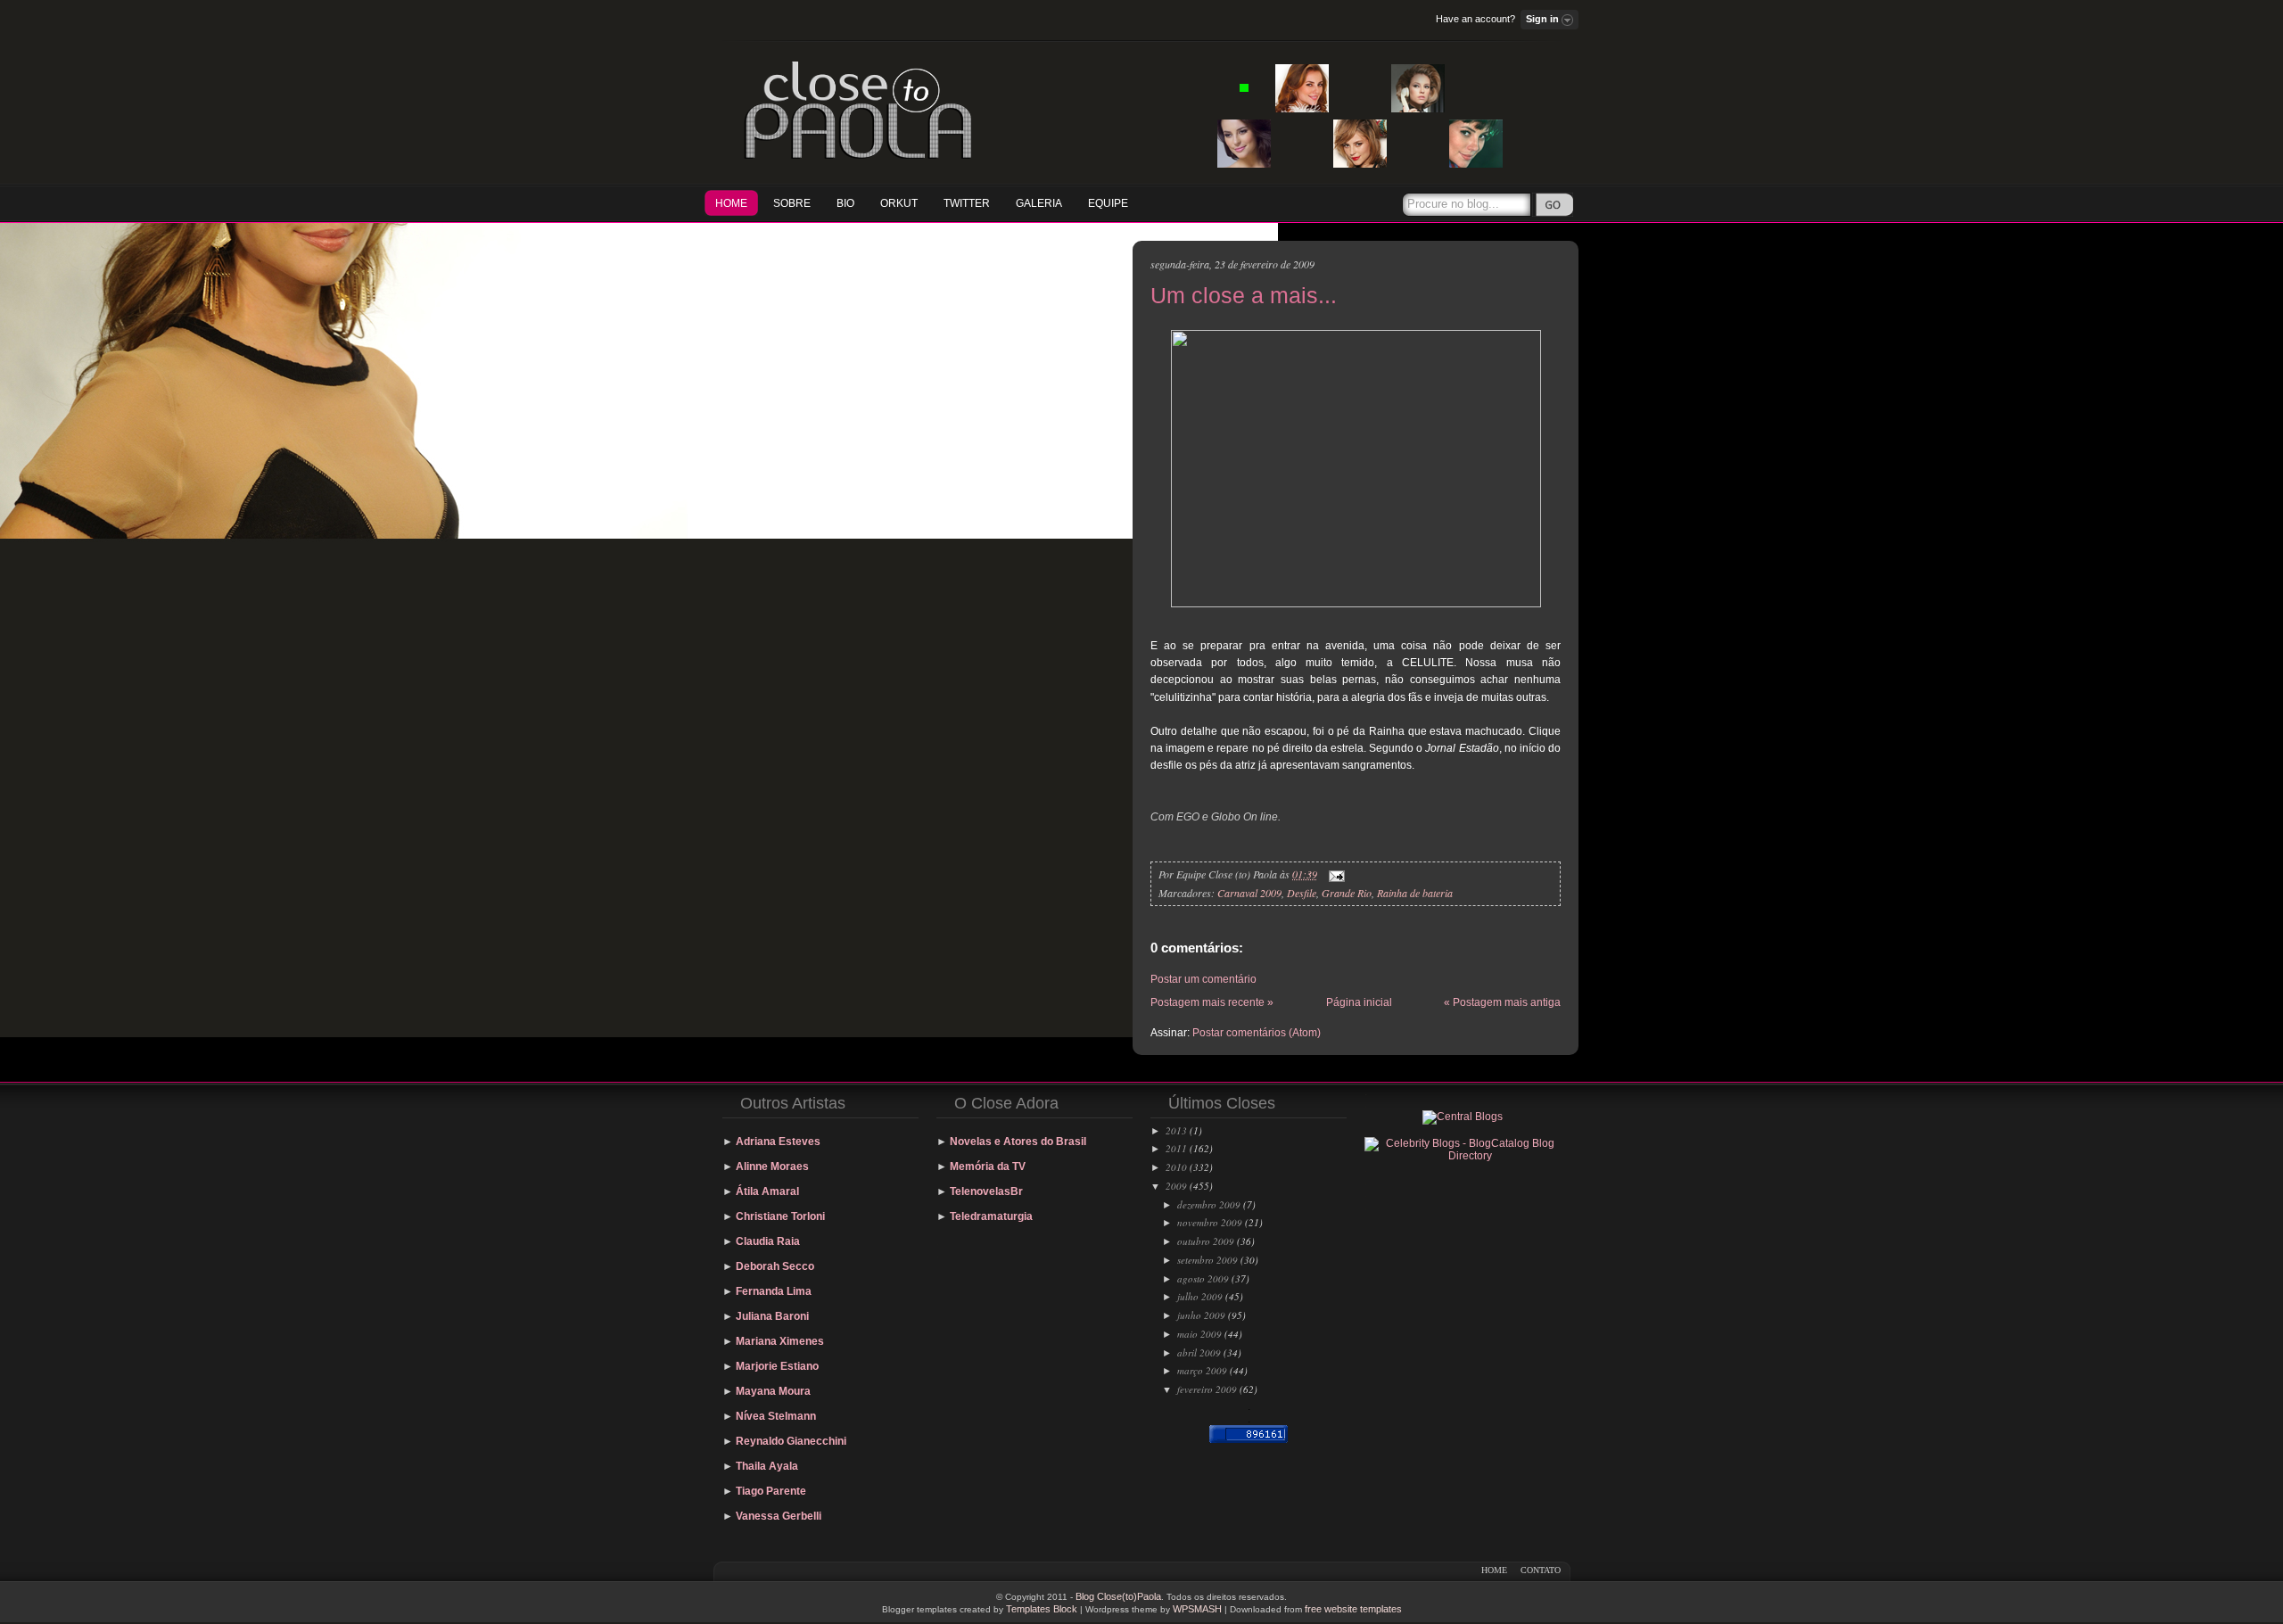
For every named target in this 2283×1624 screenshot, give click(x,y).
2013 (1176, 1130)
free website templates (1353, 1609)
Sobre (792, 203)
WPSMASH (1197, 1609)
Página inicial (1359, 1002)
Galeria (1039, 203)
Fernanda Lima (774, 1291)
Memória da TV (988, 1166)
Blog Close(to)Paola (1118, 1596)
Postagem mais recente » (1212, 1002)
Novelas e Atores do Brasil (1018, 1142)
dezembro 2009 (1209, 1204)
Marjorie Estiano (777, 1366)
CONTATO (1541, 1570)
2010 (1176, 1167)
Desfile (1302, 893)
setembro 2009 (1207, 1260)
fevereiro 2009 (1207, 1389)
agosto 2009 (1203, 1278)
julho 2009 (1200, 1296)
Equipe (1108, 203)
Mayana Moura (773, 1391)
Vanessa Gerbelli (779, 1516)
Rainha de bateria (1415, 893)
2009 (1176, 1186)
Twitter (967, 203)
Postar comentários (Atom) (1257, 1033)
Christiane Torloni (780, 1216)
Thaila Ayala (767, 1466)
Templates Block (1042, 1609)
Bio (845, 203)
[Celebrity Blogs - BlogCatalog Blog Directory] (1463, 1156)
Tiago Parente (771, 1491)
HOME (731, 203)
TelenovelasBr (986, 1191)
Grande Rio (1347, 893)
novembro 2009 (1210, 1222)
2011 (1176, 1148)
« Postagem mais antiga (1502, 1002)
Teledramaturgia (991, 1216)
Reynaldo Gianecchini (791, 1441)
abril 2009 (1199, 1352)
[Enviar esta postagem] (1334, 874)
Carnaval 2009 (1249, 893)
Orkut (899, 203)
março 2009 (1202, 1370)
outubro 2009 (1206, 1241)
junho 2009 (1201, 1315)
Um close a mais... (1244, 295)
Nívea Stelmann (776, 1416)
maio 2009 (1199, 1334)
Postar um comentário (1203, 979)
